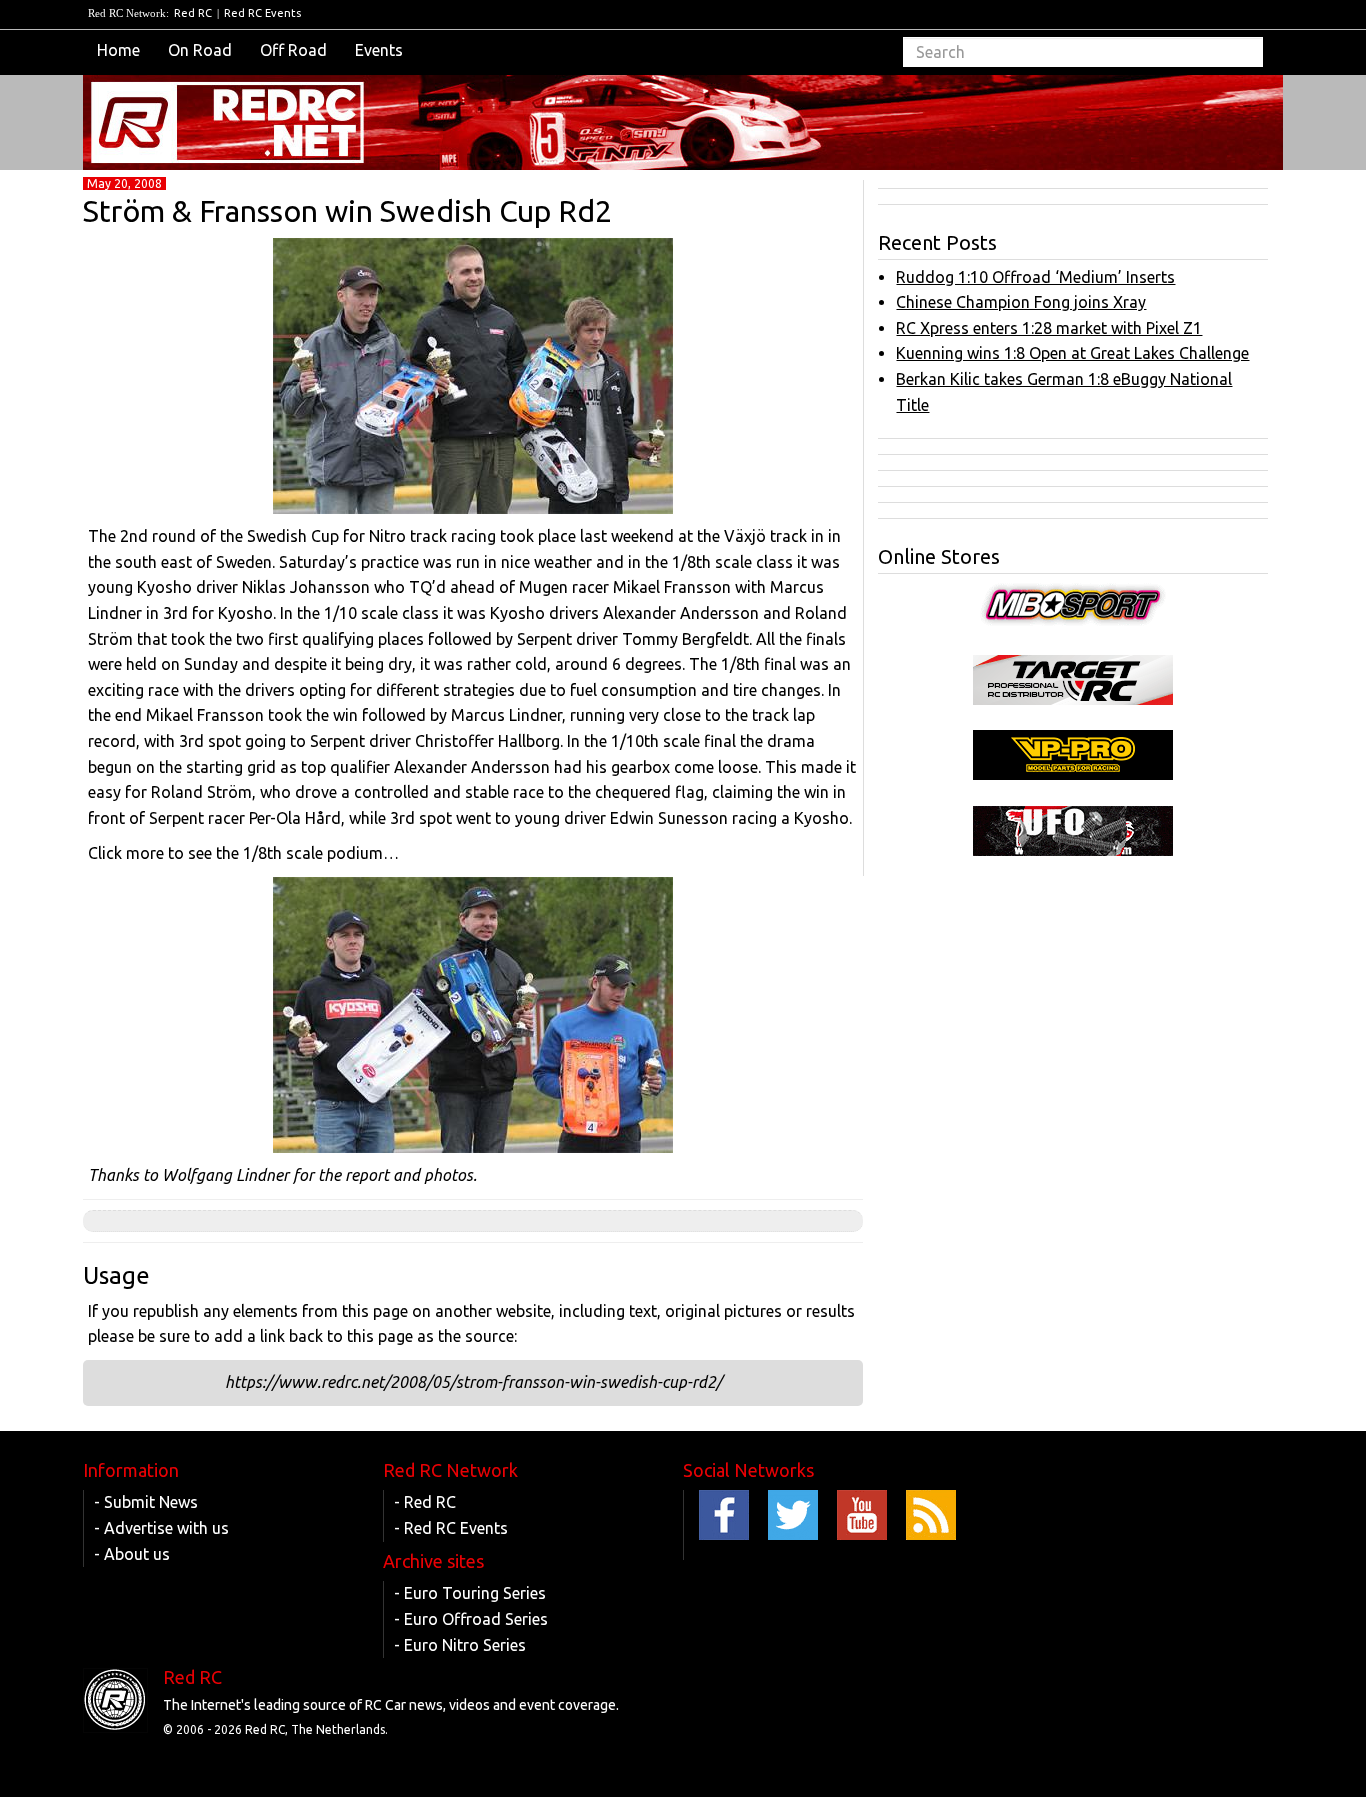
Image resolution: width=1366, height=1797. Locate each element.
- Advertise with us (161, 1528)
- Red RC (425, 1502)
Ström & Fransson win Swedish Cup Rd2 (347, 211)
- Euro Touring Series (470, 1593)
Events (379, 50)
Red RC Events (262, 13)
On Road (200, 50)
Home (118, 50)
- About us (132, 1554)
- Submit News (146, 1502)
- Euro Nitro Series (460, 1645)
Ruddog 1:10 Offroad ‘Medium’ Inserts (1035, 277)
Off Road (293, 50)
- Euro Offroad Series (471, 1619)
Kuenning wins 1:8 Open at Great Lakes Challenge (1072, 353)
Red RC (193, 13)
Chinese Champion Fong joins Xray (1021, 302)
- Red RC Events (451, 1528)
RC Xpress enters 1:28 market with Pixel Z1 (1049, 328)
